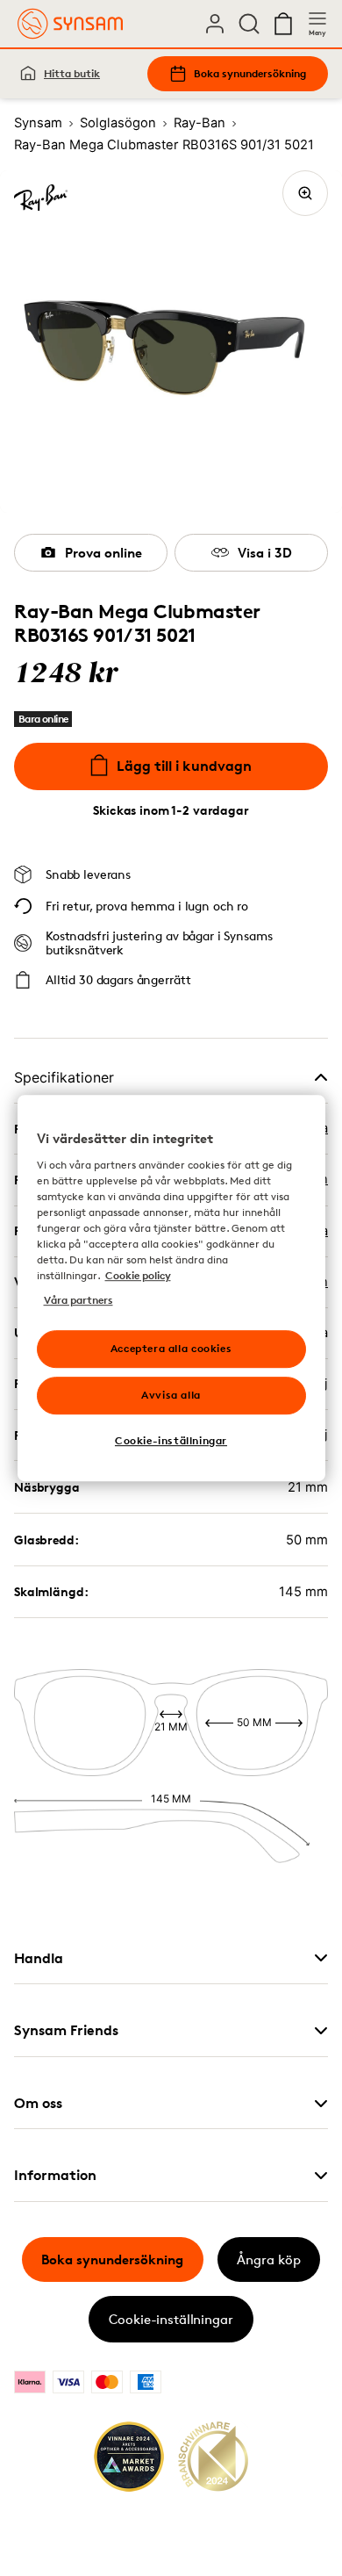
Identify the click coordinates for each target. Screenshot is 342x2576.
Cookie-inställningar (171, 2319)
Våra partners (78, 1300)
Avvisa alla (171, 1395)
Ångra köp (269, 2259)
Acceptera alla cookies (171, 1348)
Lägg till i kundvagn (184, 766)
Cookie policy (138, 1275)
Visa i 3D (265, 553)
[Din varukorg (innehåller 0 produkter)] (283, 24)
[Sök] (249, 24)
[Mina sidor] (215, 24)
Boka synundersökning (250, 73)
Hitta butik (72, 73)
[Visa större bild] (305, 193)
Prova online (103, 553)
